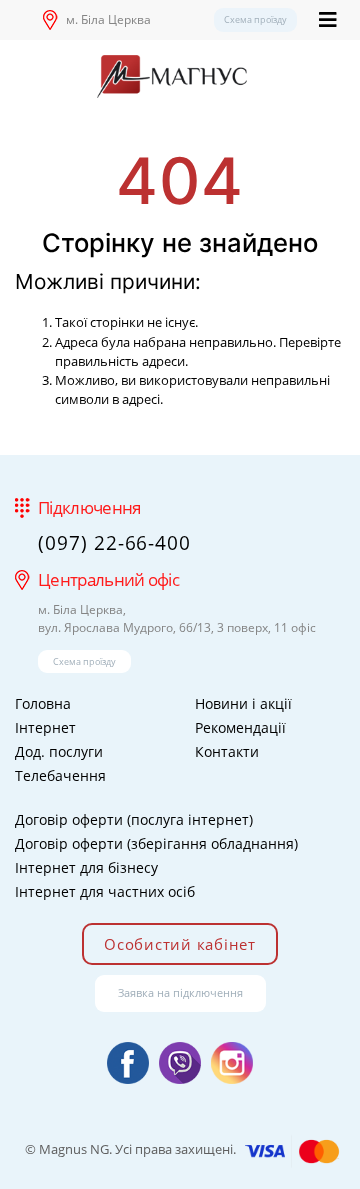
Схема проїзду (255, 19)
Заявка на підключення (180, 992)
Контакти (227, 751)
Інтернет (45, 727)
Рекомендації (240, 727)
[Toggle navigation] (328, 20)
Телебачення (60, 775)
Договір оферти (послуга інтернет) (134, 819)
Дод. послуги (59, 751)
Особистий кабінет (180, 944)
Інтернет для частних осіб (105, 891)
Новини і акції (243, 703)
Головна (43, 703)
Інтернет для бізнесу (86, 867)
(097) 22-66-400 (114, 543)
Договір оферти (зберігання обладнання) (156, 843)
